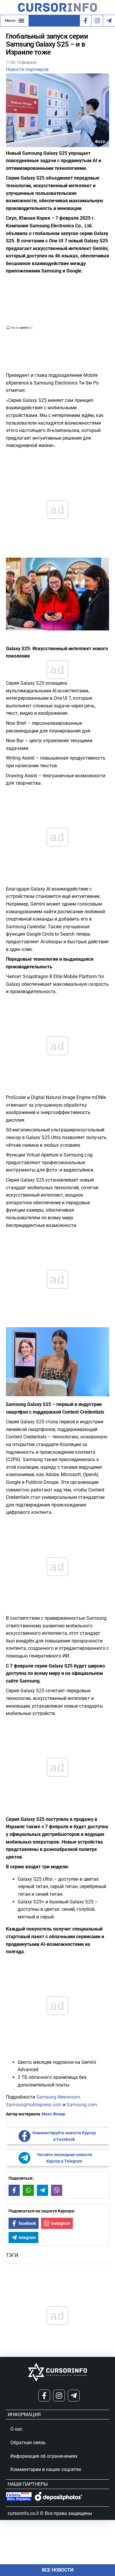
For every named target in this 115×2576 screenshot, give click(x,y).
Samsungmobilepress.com (34, 2105)
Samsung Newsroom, (59, 2097)
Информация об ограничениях (44, 2456)
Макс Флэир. (54, 2114)
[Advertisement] (57, 301)
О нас (16, 2429)
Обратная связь (28, 2443)
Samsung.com (82, 2105)
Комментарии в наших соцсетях (46, 2469)
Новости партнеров (27, 69)
